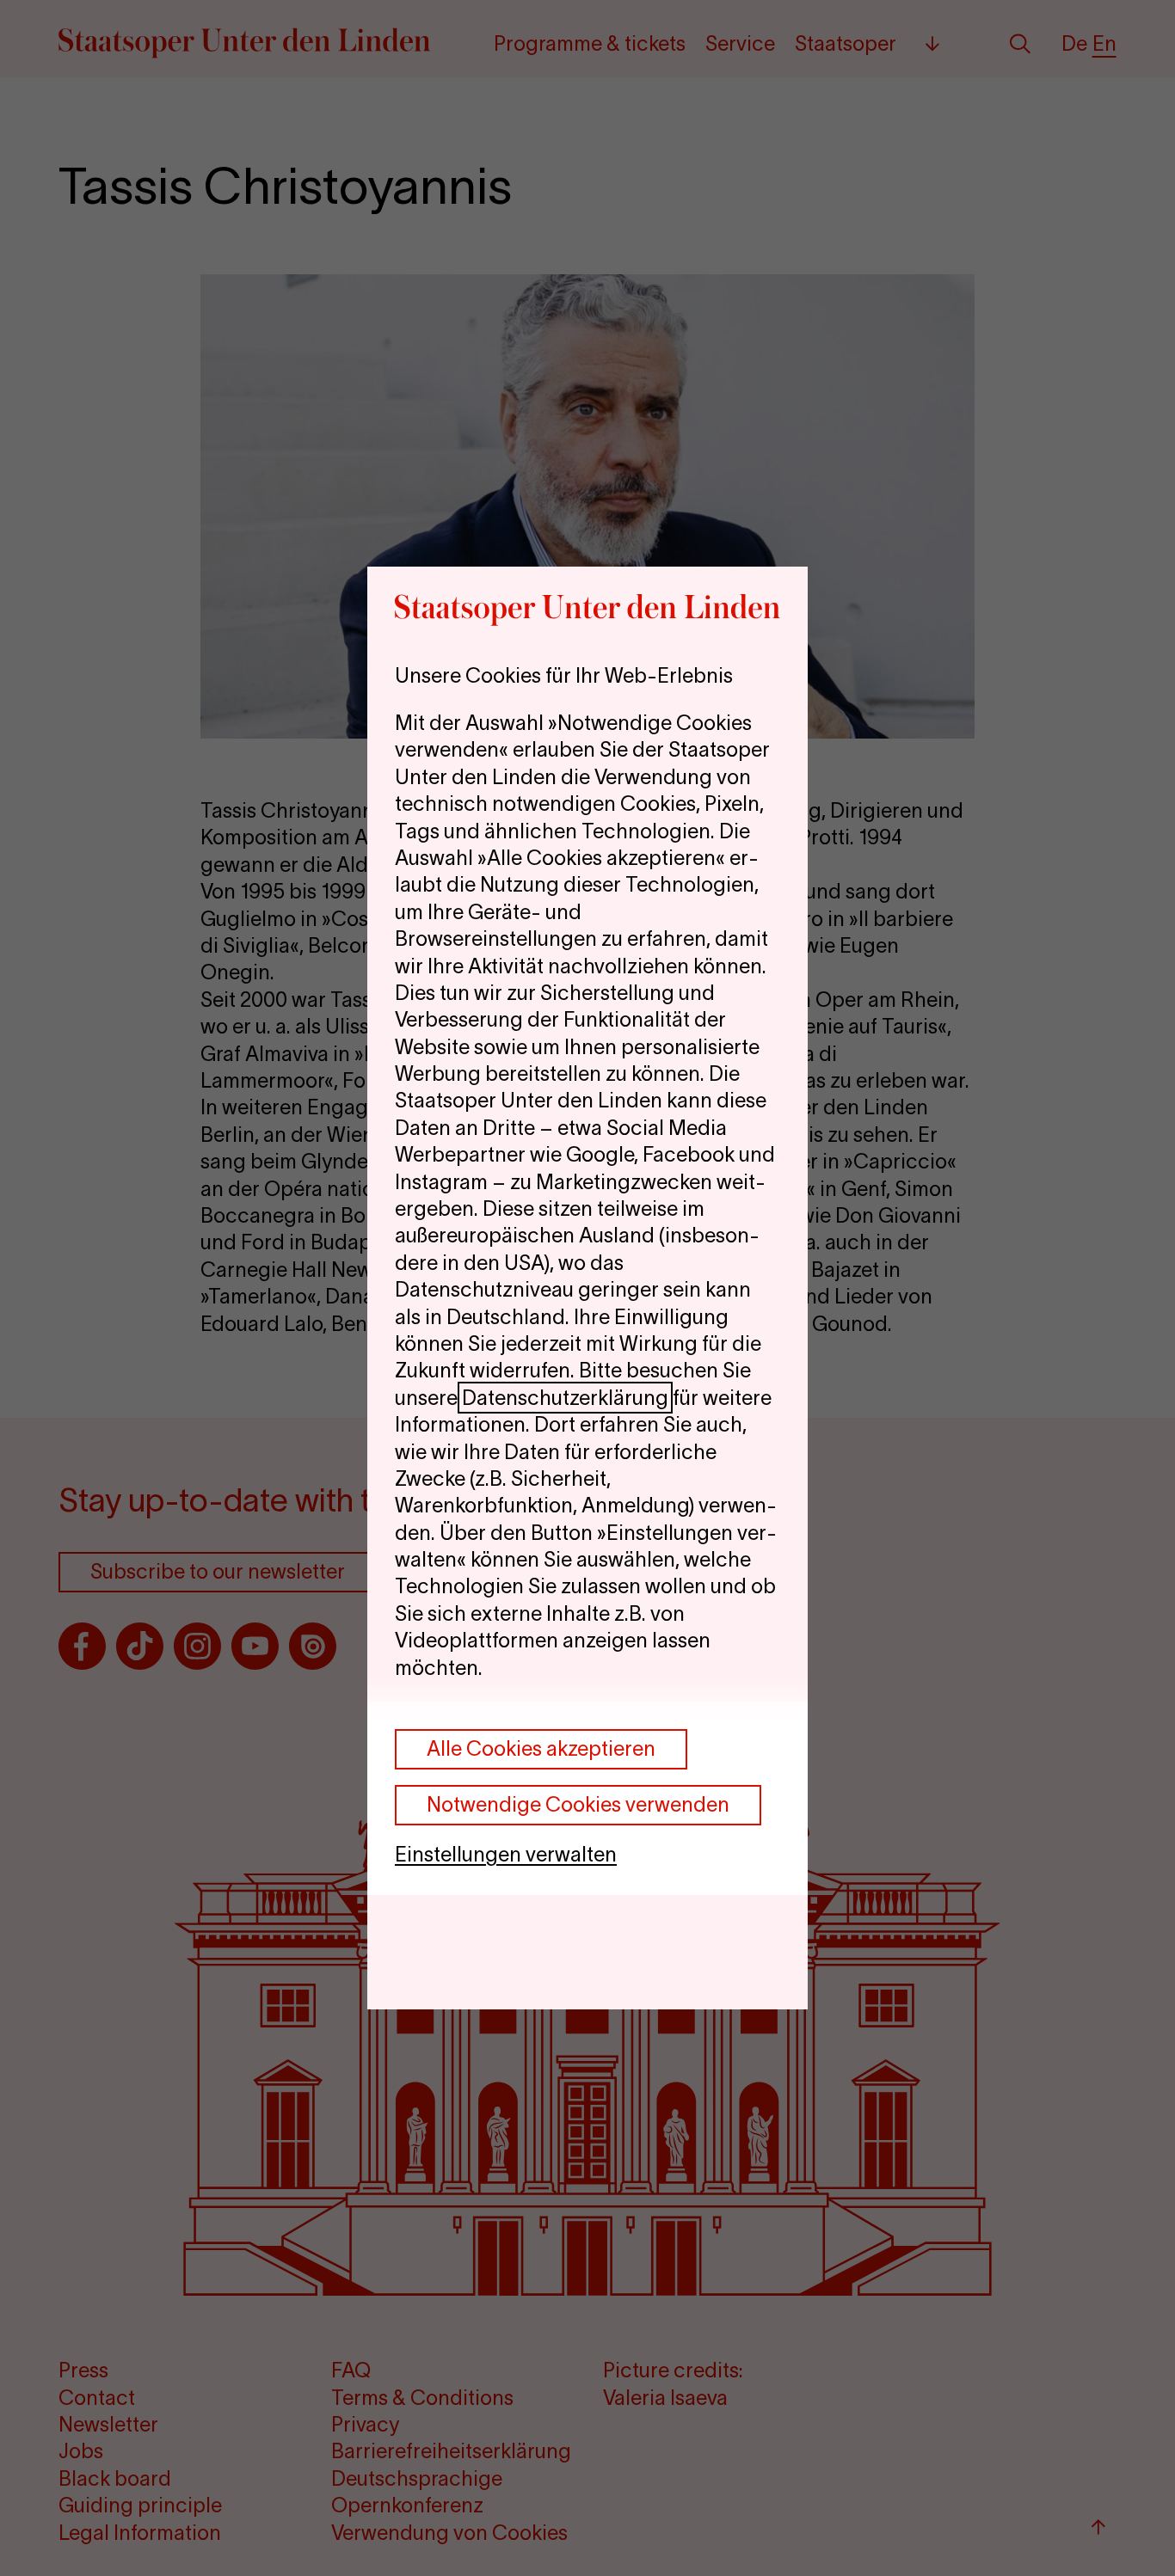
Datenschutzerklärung (565, 1398)
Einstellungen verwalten (506, 1854)
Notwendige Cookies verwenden (578, 1804)
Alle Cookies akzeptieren (541, 1748)
